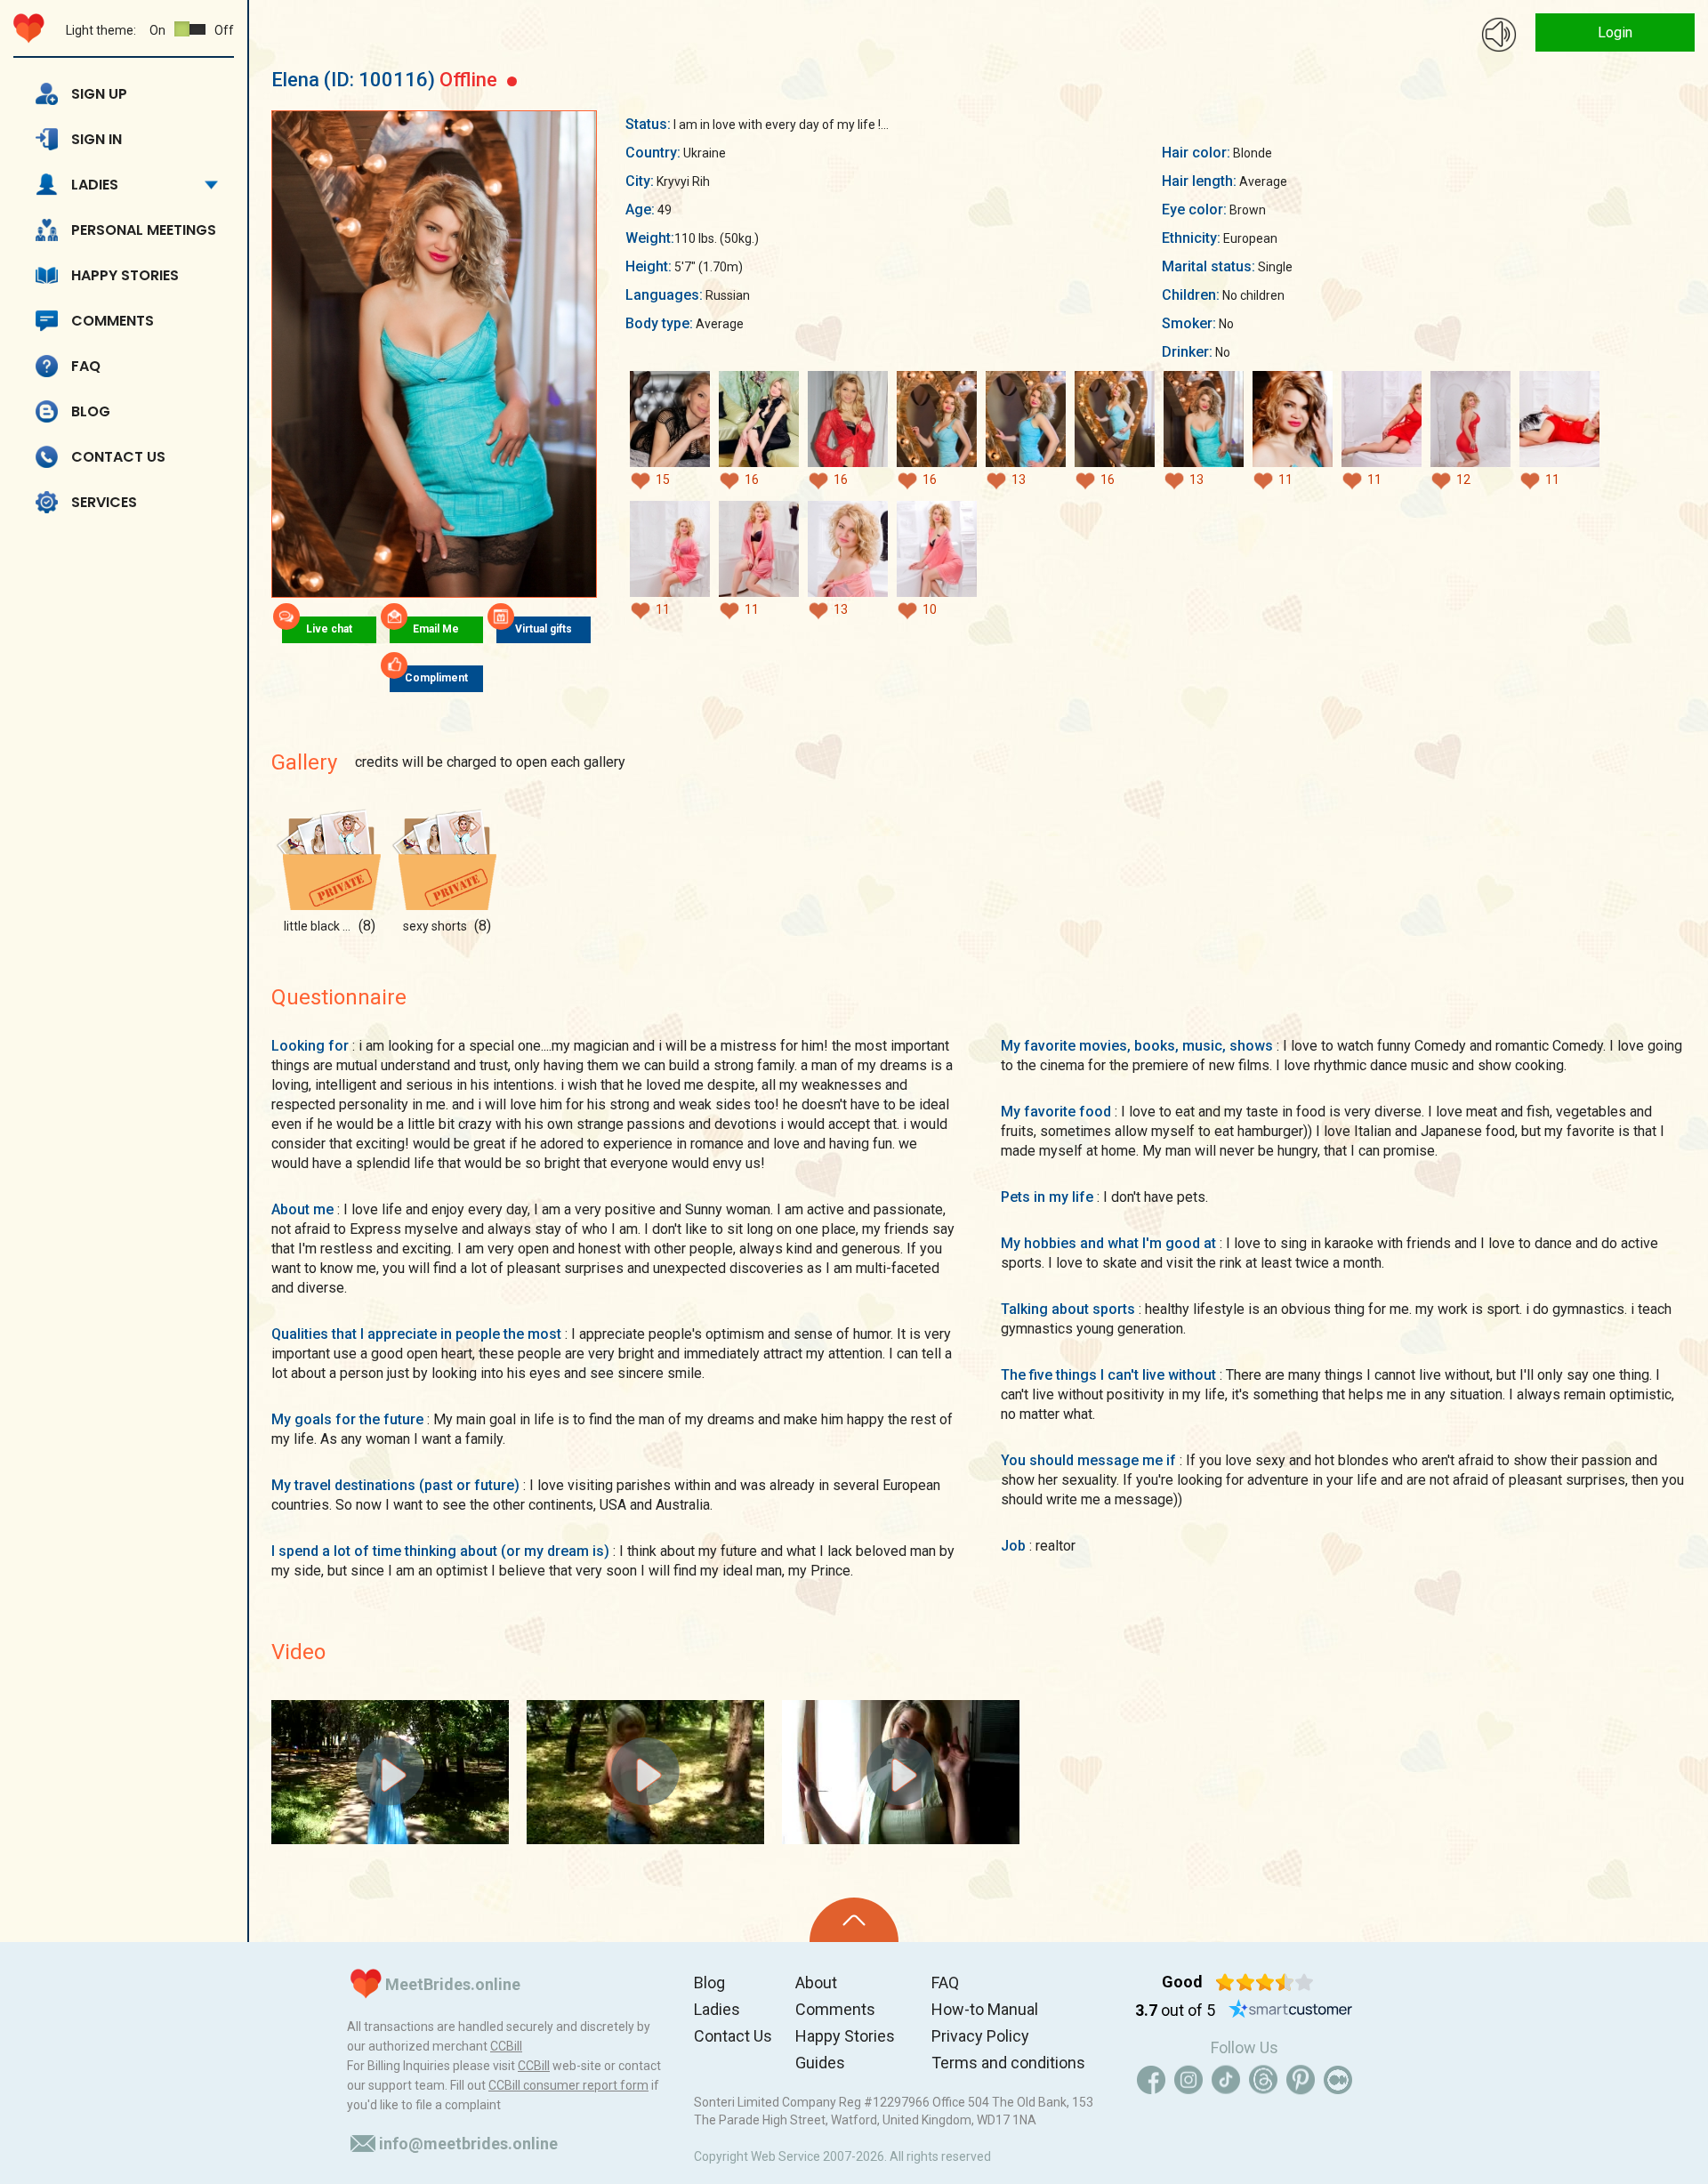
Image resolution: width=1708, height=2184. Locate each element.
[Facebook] (1151, 2080)
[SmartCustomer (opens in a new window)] (1291, 2011)
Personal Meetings (144, 230)
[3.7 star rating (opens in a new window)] (1265, 1982)
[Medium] (1338, 2080)
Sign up (99, 94)
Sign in (97, 139)
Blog (91, 411)
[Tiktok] (1226, 2080)
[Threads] (1263, 2080)
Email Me (436, 629)
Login (1615, 32)
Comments (113, 321)
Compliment (436, 678)
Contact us (118, 457)
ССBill (506, 2046)
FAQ (86, 366)
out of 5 (1175, 2010)
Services (104, 502)
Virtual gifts (544, 629)
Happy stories (125, 275)
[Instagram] (1188, 2080)
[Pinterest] (1301, 2080)
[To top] (854, 1920)
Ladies (95, 185)
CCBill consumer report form (568, 2085)
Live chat (329, 629)
